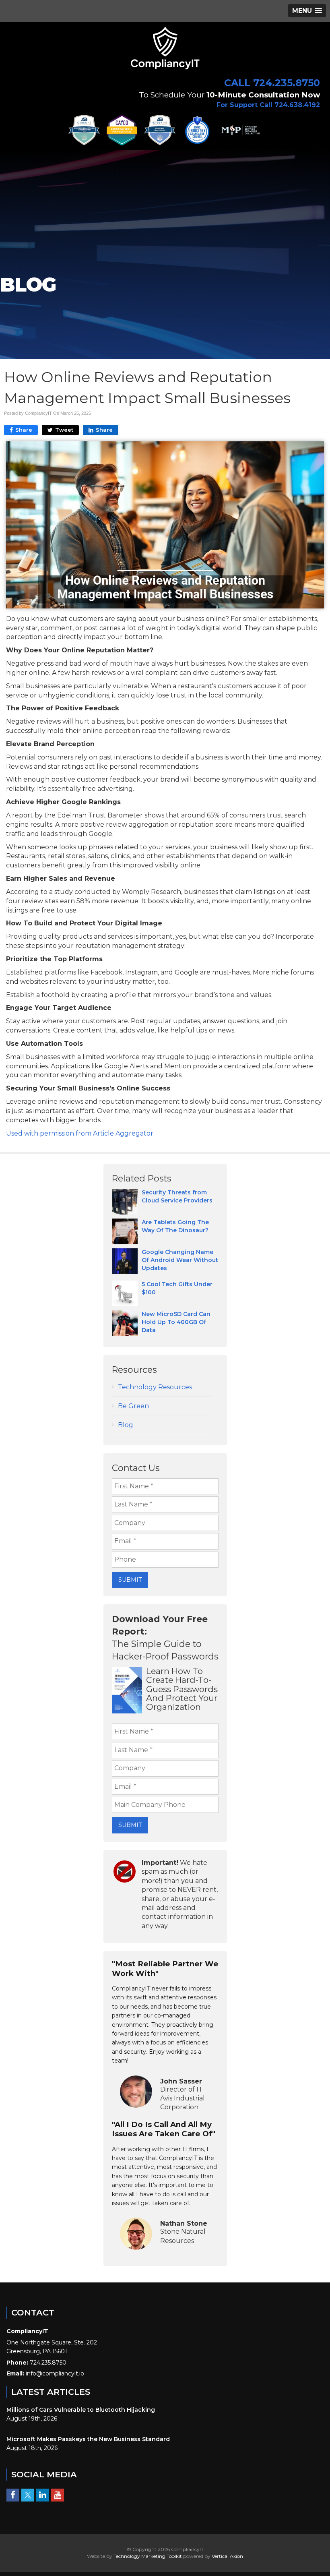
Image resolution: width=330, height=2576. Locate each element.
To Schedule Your (229, 95)
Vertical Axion (227, 2556)
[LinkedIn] (43, 2495)
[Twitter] (28, 2495)
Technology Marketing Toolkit (148, 2556)
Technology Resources (155, 1387)
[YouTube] (58, 2495)
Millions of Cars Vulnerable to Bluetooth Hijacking (81, 2410)
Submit (130, 1580)
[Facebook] (13, 2495)
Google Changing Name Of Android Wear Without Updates (180, 1260)
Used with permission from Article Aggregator (80, 1133)
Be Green (133, 1406)
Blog (126, 1425)
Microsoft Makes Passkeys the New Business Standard (88, 2439)
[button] (307, 11)
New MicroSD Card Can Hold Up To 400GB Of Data (176, 1322)
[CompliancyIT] (165, 47)
